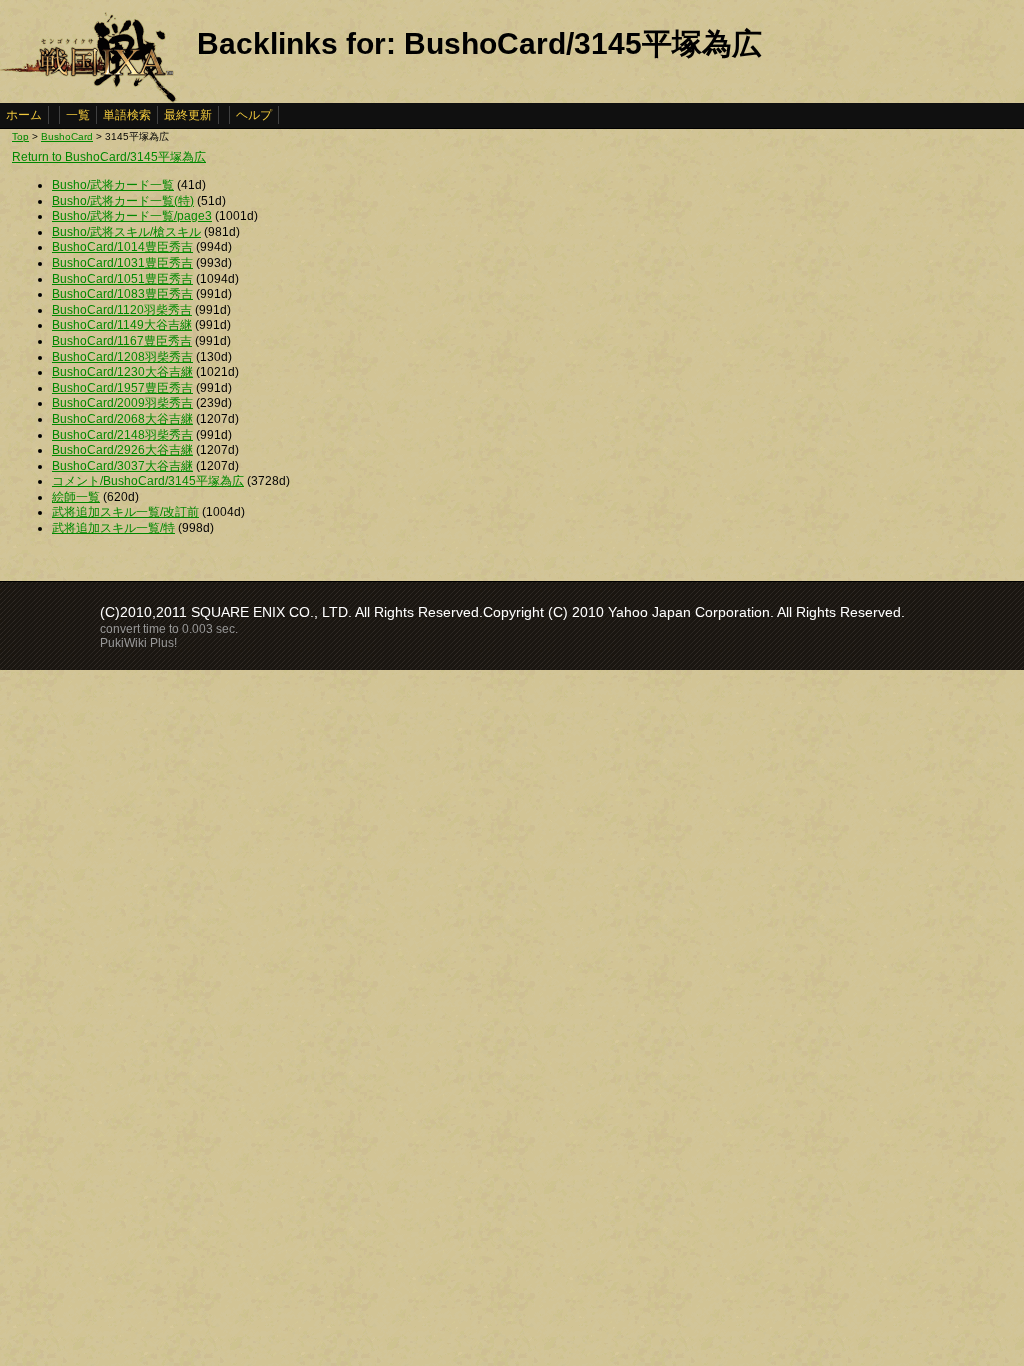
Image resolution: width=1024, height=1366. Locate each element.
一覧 (78, 115)
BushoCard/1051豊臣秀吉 (122, 279)
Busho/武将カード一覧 (113, 185)
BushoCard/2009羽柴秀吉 (122, 403)
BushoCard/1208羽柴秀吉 (122, 357)
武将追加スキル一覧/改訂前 (125, 512)
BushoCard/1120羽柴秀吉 (122, 310)
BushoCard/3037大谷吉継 (122, 466)
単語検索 (127, 115)
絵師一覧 (76, 497)
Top (20, 136)
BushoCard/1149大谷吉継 (122, 325)
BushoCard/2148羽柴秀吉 (122, 435)
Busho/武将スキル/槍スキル (126, 232)
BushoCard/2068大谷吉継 (122, 419)
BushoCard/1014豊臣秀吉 (122, 247)
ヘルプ (254, 115)
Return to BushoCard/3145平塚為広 (109, 157)
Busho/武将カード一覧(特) (123, 201)
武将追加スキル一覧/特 (113, 528)
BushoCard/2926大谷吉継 (122, 450)
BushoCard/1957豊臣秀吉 (122, 388)
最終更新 (188, 115)
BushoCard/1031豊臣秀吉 (122, 263)
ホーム (24, 115)
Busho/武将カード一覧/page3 (132, 216)
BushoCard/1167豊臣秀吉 (122, 341)
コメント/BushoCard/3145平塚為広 (148, 481)
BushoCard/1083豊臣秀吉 (122, 294)
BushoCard (67, 136)
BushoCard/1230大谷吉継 (122, 372)
